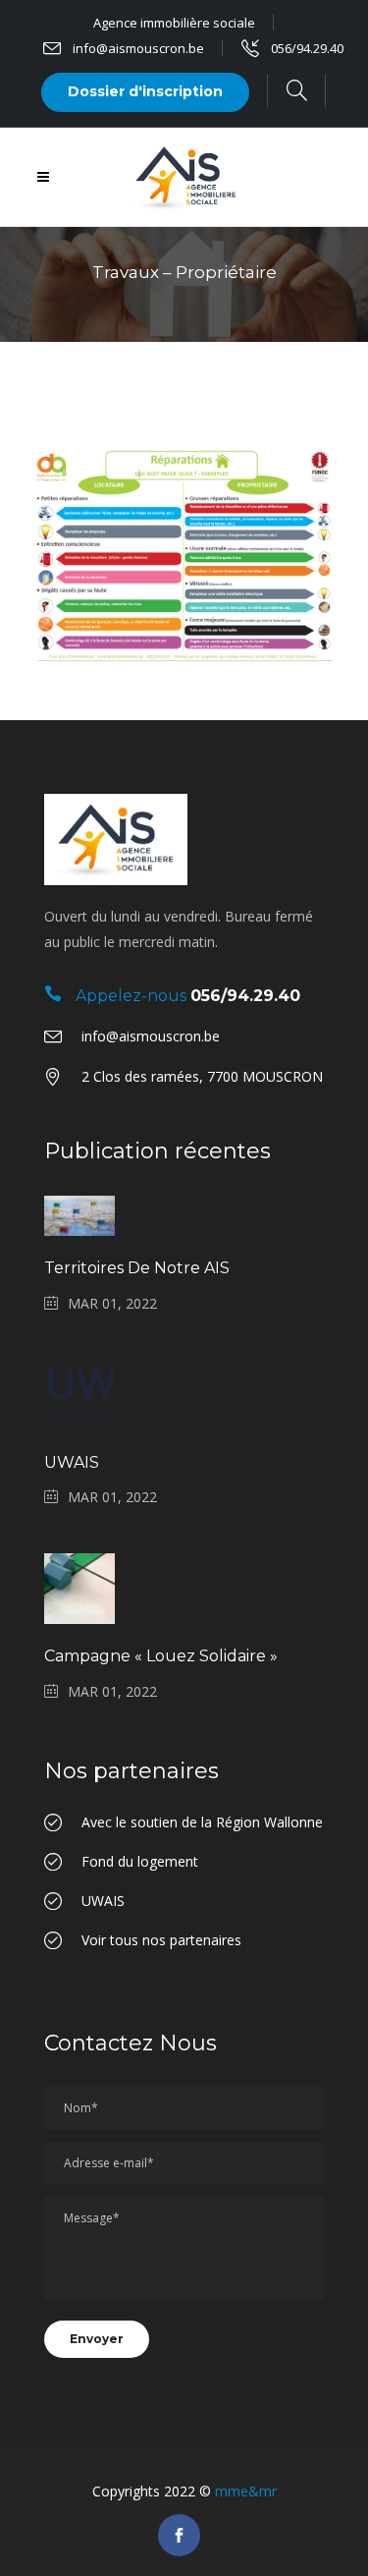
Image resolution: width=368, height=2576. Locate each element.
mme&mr (246, 2491)
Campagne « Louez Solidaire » (161, 1656)
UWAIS (72, 1462)
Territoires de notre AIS (137, 1268)
